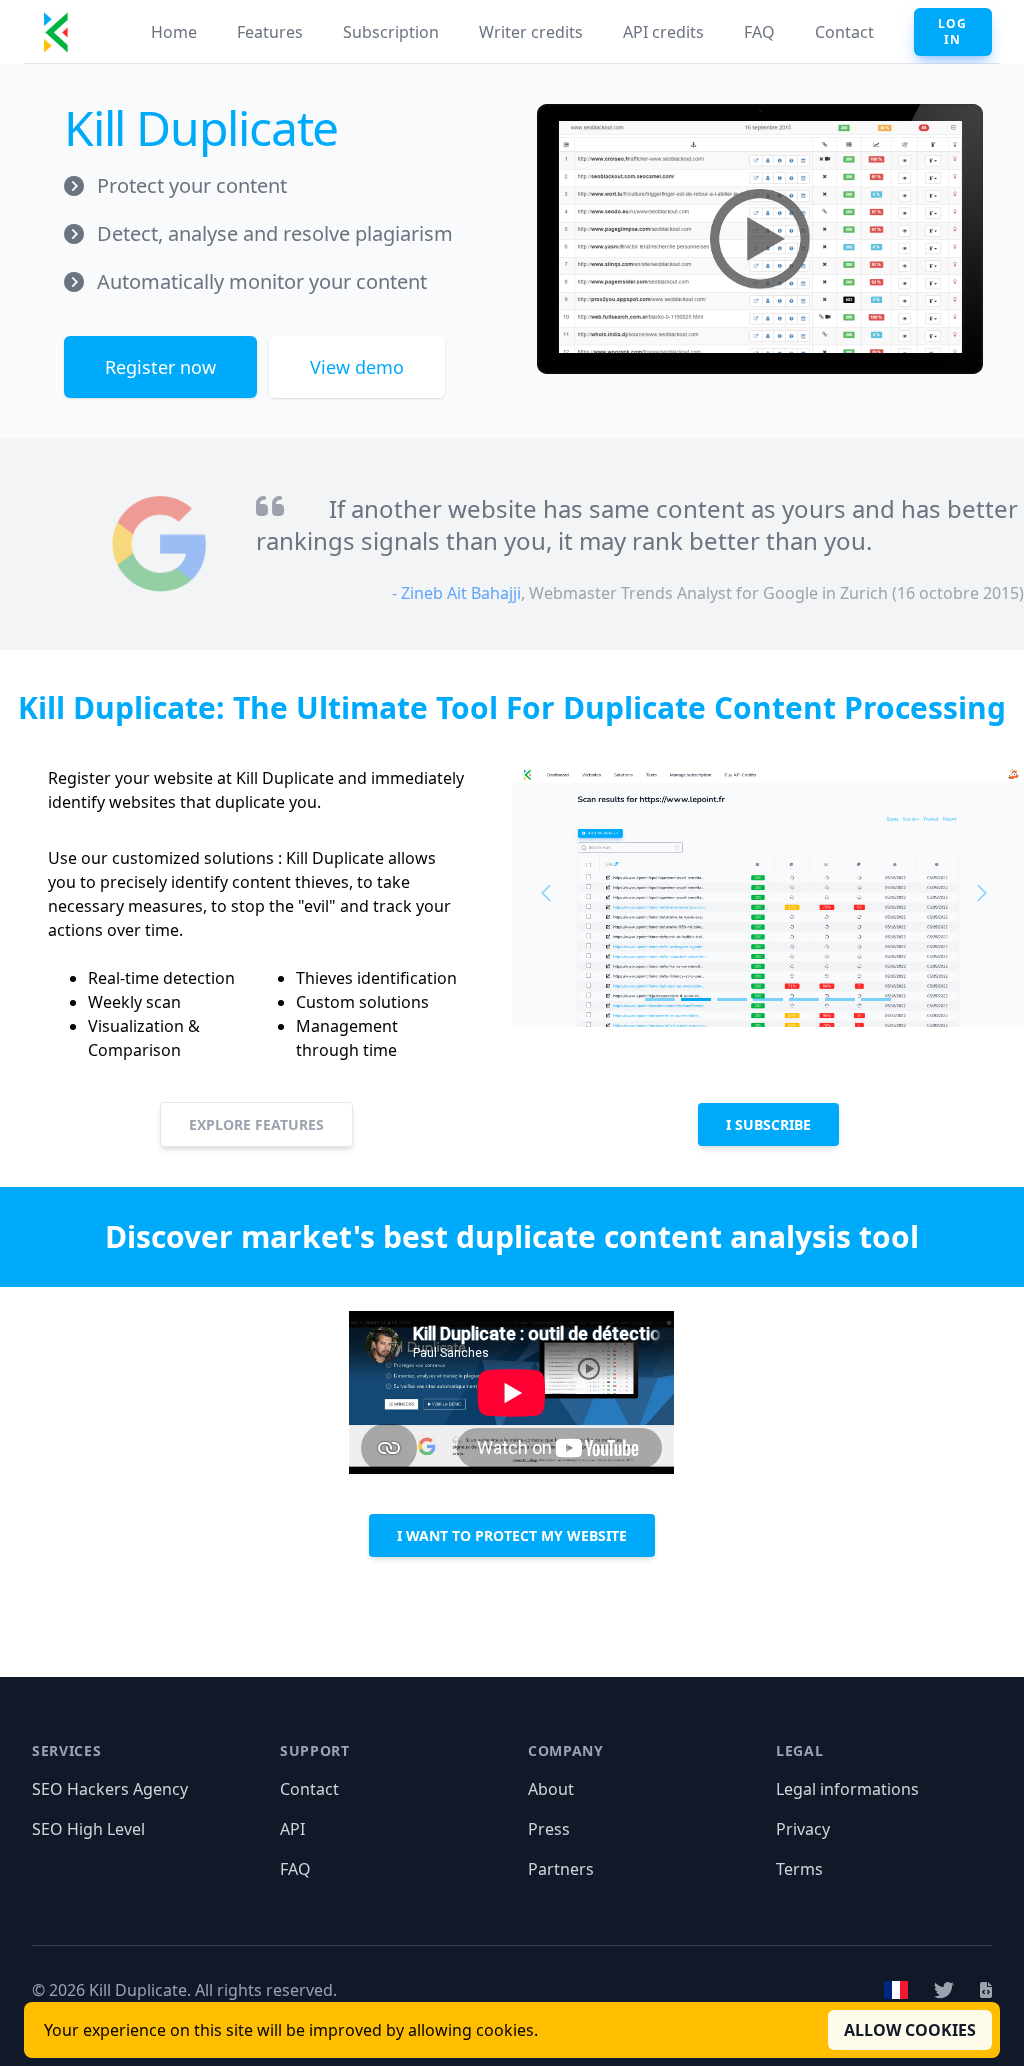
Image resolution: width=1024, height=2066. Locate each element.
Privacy (803, 1829)
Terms (799, 1869)
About (551, 1789)
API (292, 1829)
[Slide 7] (876, 999)
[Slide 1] (660, 999)
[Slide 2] (696, 999)
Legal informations (847, 1789)
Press (549, 1829)
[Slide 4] (768, 999)
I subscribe (768, 1124)
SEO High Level (88, 1829)
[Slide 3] (732, 999)
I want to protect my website (512, 1535)
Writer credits (531, 32)
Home (174, 32)
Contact (844, 32)
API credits (663, 32)
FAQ (759, 32)
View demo (357, 367)
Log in (953, 31)
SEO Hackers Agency (110, 1789)
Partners (561, 1869)
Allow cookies (910, 2030)
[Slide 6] (840, 999)
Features (270, 32)
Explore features (256, 1124)
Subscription (391, 32)
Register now (160, 367)
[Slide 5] (804, 999)
